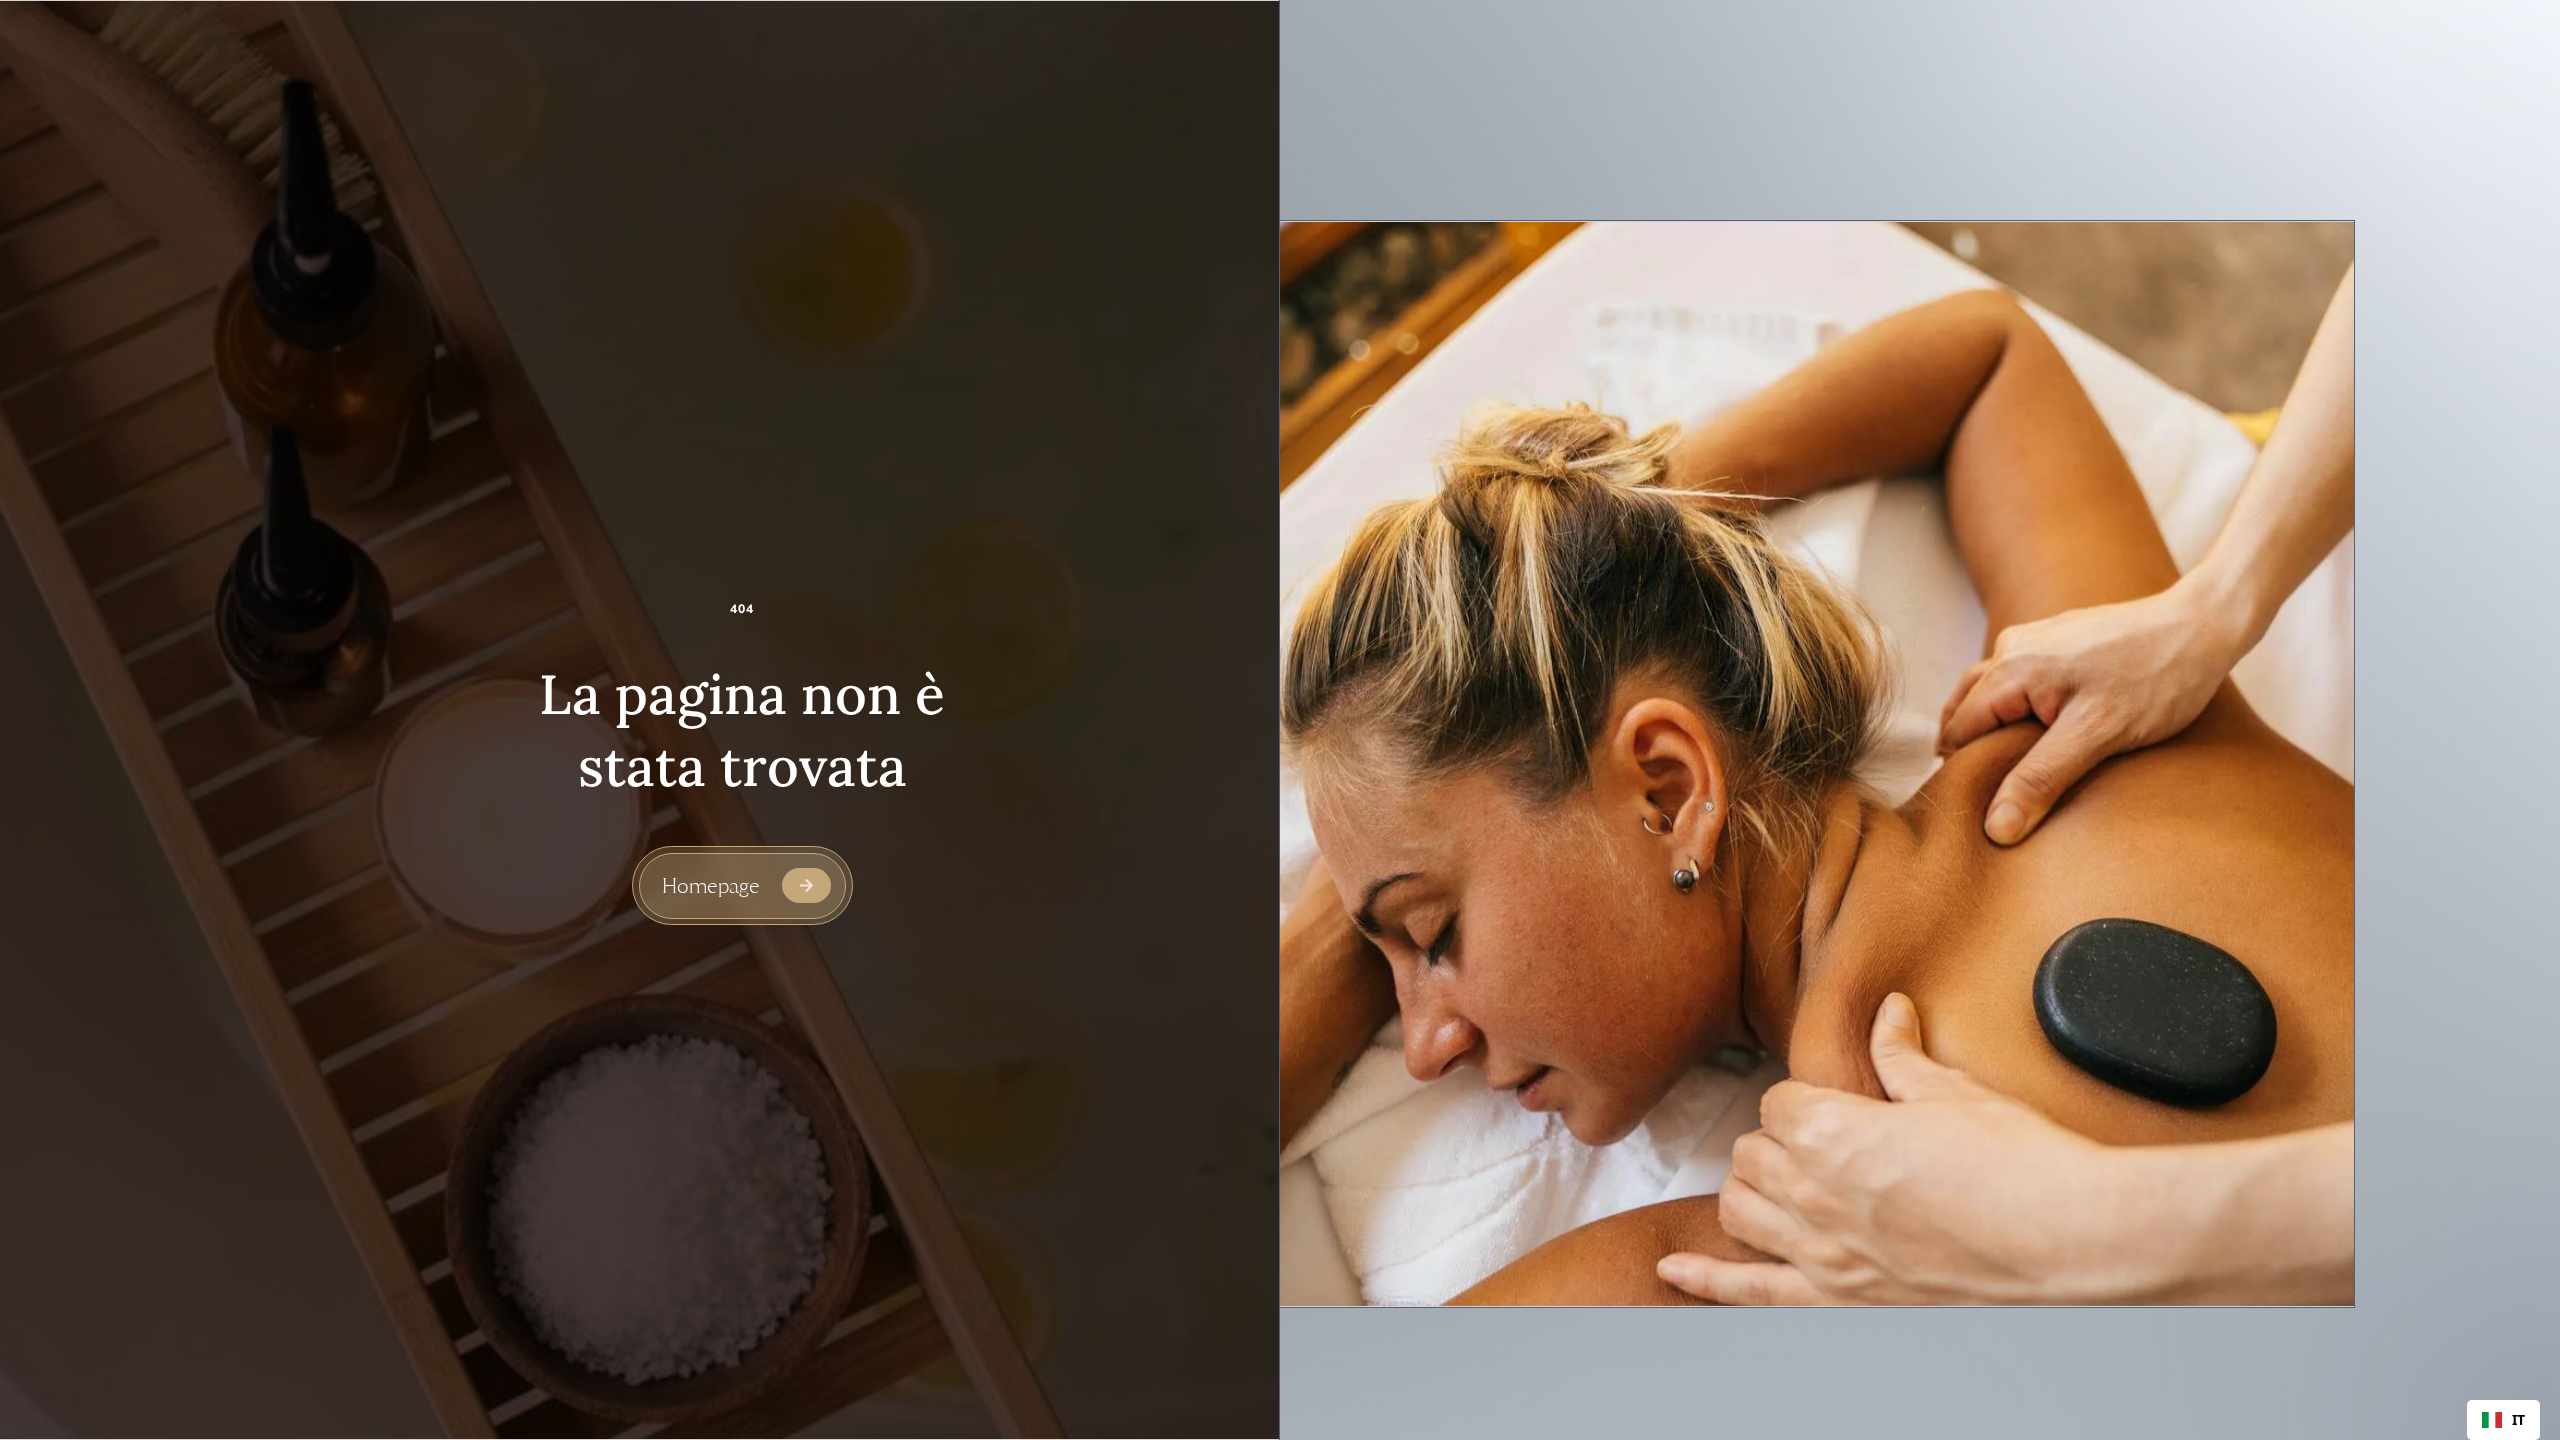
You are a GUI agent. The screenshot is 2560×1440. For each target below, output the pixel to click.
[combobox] (2503, 1420)
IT (2518, 1420)
